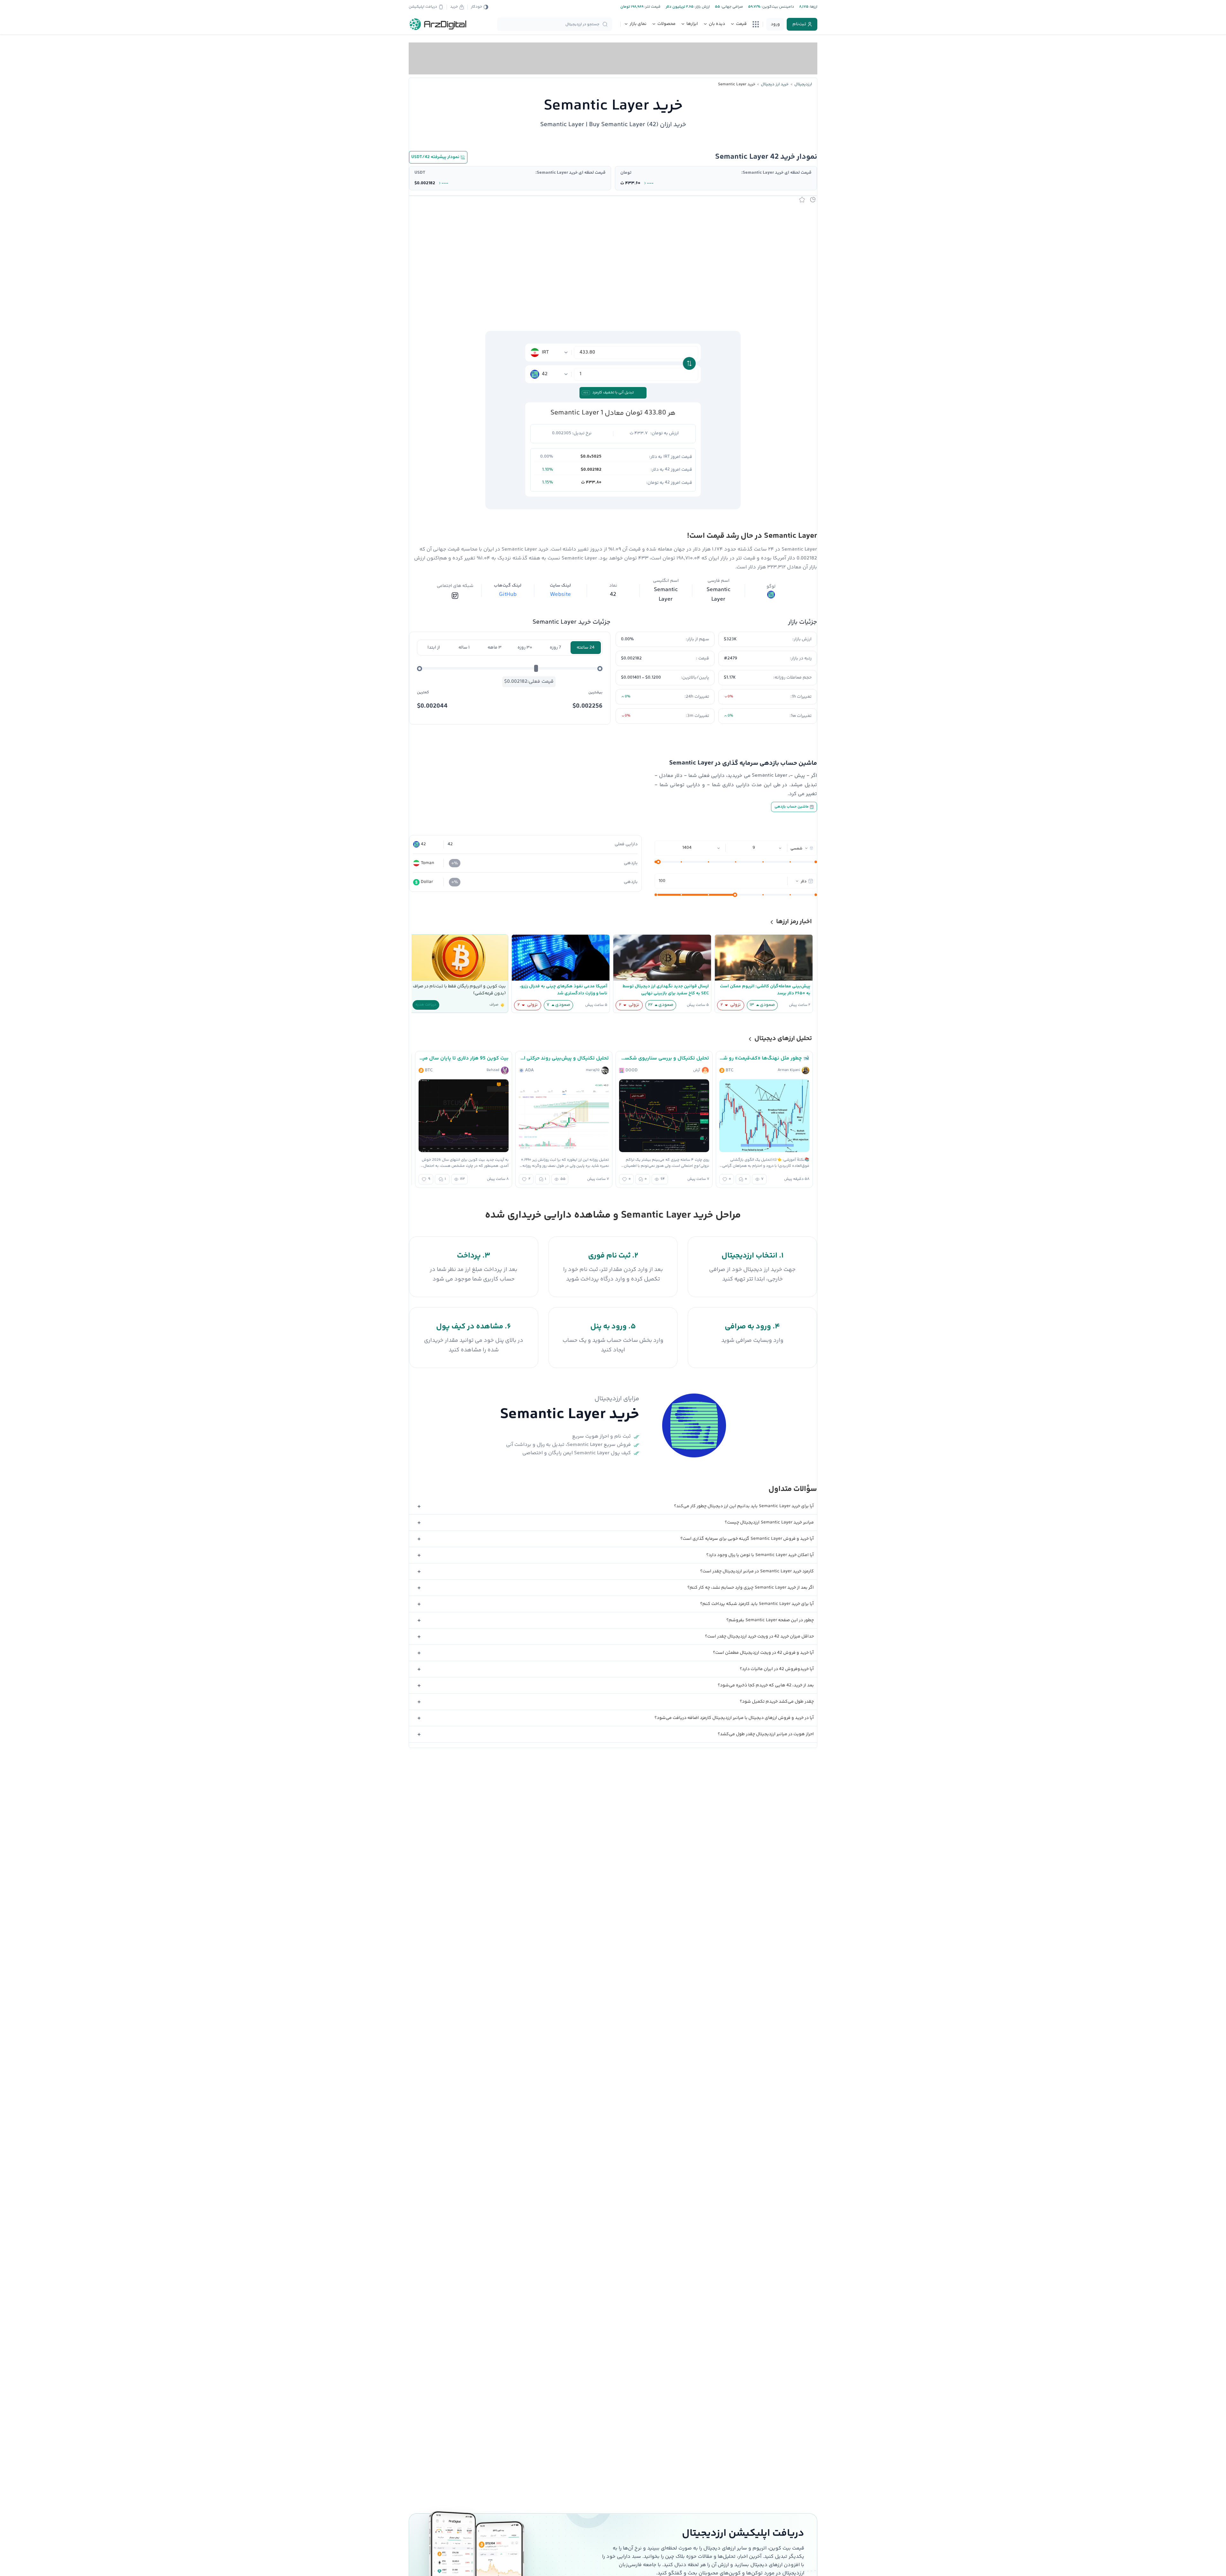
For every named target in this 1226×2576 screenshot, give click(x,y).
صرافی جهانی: (731, 7)
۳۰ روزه (525, 648)
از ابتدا (434, 648)
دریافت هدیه (426, 1005)
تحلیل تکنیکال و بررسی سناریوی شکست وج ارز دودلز (664, 1058)
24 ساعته (586, 648)
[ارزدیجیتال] (438, 24)
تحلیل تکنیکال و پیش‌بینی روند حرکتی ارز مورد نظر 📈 (564, 1058)
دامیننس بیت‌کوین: (777, 7)
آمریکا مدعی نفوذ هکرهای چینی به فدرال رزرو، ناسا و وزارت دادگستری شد (564, 990)
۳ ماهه (495, 648)
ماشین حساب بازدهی (792, 807)
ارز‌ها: (813, 7)
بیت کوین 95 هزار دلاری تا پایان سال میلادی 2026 (464, 1058)
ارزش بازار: (702, 7)
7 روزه (555, 648)
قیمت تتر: (652, 7)
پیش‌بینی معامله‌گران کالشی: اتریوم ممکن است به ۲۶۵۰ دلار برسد (765, 990)
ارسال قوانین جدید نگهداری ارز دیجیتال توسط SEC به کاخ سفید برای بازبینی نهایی (666, 990)
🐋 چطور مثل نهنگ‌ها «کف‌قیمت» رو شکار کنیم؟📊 (764, 1058)
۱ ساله (464, 648)
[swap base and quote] (689, 363)
